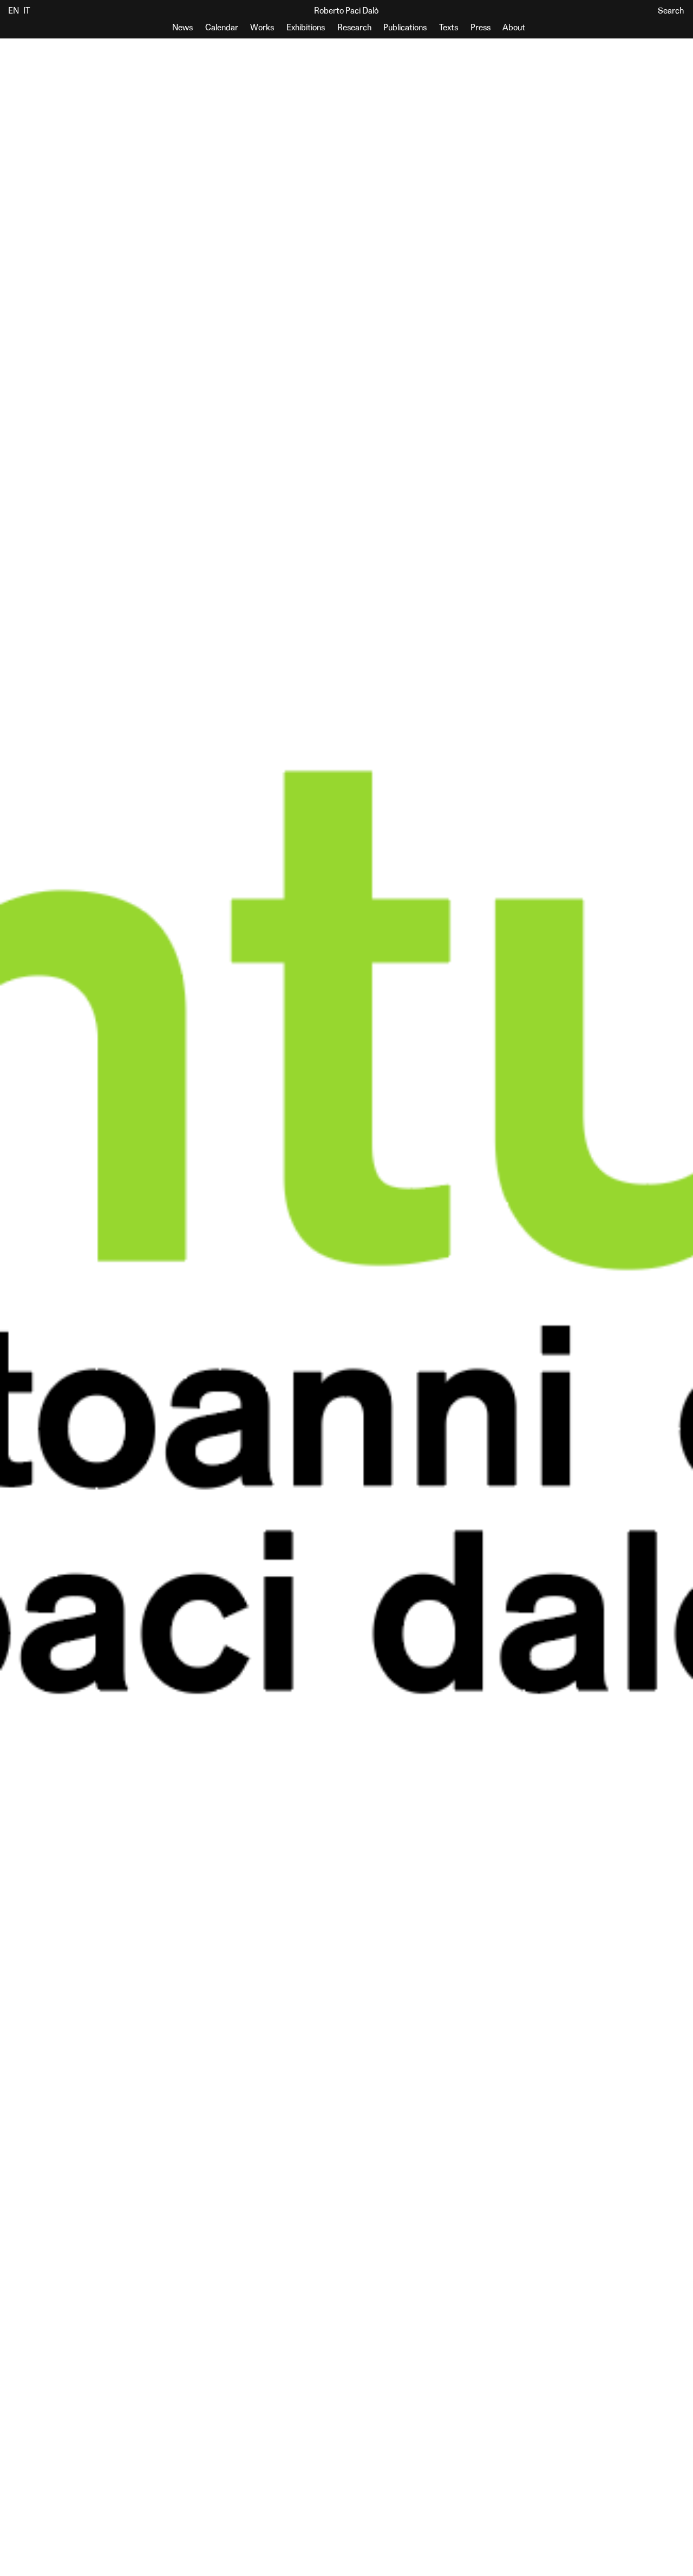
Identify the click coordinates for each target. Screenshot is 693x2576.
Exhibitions (306, 28)
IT (27, 11)
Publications (405, 28)
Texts (449, 28)
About (514, 28)
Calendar (222, 28)
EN (14, 11)
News (182, 28)
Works (262, 28)
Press (480, 28)
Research (354, 28)
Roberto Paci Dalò (346, 11)
